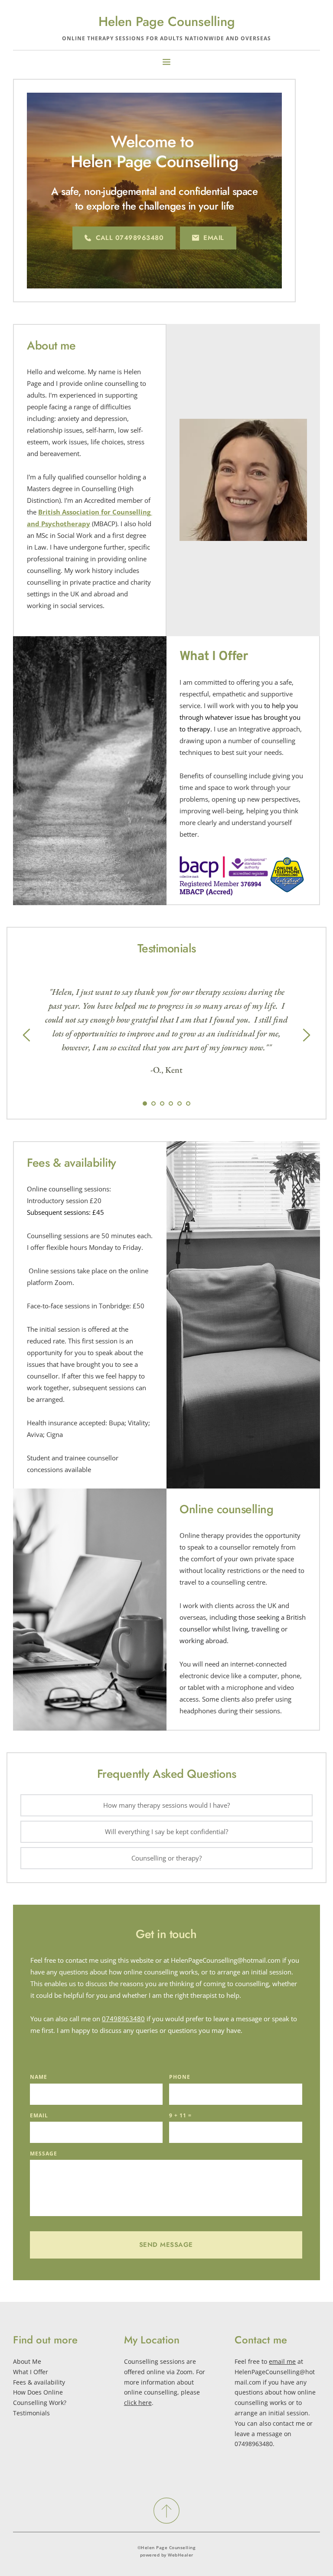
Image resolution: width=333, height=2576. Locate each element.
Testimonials (31, 2413)
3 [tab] (162, 1104)
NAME (39, 2077)
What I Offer (31, 2372)
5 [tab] (180, 1104)
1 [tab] (145, 1104)
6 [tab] (188, 1104)
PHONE (180, 2077)
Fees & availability (39, 2382)
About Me (27, 2361)
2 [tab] (153, 1104)
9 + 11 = (180, 2115)
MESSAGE (44, 2154)
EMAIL (39, 2115)
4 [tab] (171, 1104)
